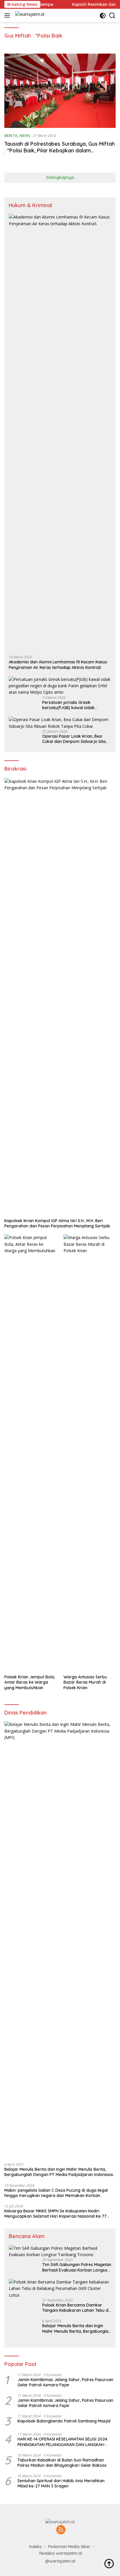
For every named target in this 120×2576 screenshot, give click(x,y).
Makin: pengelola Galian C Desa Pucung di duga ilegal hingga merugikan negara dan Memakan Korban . (56, 2193)
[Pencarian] (112, 16)
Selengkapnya (60, 177)
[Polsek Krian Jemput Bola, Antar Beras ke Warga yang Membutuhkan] (30, 1453)
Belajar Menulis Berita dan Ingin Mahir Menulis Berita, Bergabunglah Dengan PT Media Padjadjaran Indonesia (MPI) (59, 2172)
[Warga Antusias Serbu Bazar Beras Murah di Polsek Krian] (90, 1453)
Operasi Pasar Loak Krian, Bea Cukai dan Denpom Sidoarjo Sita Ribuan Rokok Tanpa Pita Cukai (74, 739)
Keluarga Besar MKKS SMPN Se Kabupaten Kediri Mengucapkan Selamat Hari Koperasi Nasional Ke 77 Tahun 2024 (55, 2214)
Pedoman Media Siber (69, 2547)
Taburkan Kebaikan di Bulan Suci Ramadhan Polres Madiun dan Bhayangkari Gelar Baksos (62, 2463)
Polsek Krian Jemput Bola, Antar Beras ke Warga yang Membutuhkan (30, 1682)
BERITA (11, 135)
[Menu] (8, 15)
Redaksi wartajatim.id (61, 2553)
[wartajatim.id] (29, 16)
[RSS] (61, 2530)
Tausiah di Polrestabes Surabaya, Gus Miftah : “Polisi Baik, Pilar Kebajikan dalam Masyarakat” (60, 151)
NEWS (25, 135)
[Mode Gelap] (103, 16)
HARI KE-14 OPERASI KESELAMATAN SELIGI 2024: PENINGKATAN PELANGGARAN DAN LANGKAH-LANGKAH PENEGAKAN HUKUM (63, 2442)
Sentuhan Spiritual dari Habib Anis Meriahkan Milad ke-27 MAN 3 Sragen (61, 2483)
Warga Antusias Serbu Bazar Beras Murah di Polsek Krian (85, 1682)
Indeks (35, 2547)
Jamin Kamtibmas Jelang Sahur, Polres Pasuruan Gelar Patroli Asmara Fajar (65, 2382)
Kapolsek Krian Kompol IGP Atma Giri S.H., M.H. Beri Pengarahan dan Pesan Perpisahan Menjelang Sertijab (57, 1223)
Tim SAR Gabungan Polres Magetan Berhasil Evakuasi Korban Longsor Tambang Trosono (77, 2267)
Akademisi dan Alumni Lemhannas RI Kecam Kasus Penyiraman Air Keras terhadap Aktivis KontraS (58, 665)
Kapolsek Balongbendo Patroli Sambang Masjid (64, 2421)
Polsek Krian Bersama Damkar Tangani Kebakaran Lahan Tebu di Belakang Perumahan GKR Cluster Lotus (76, 2308)
